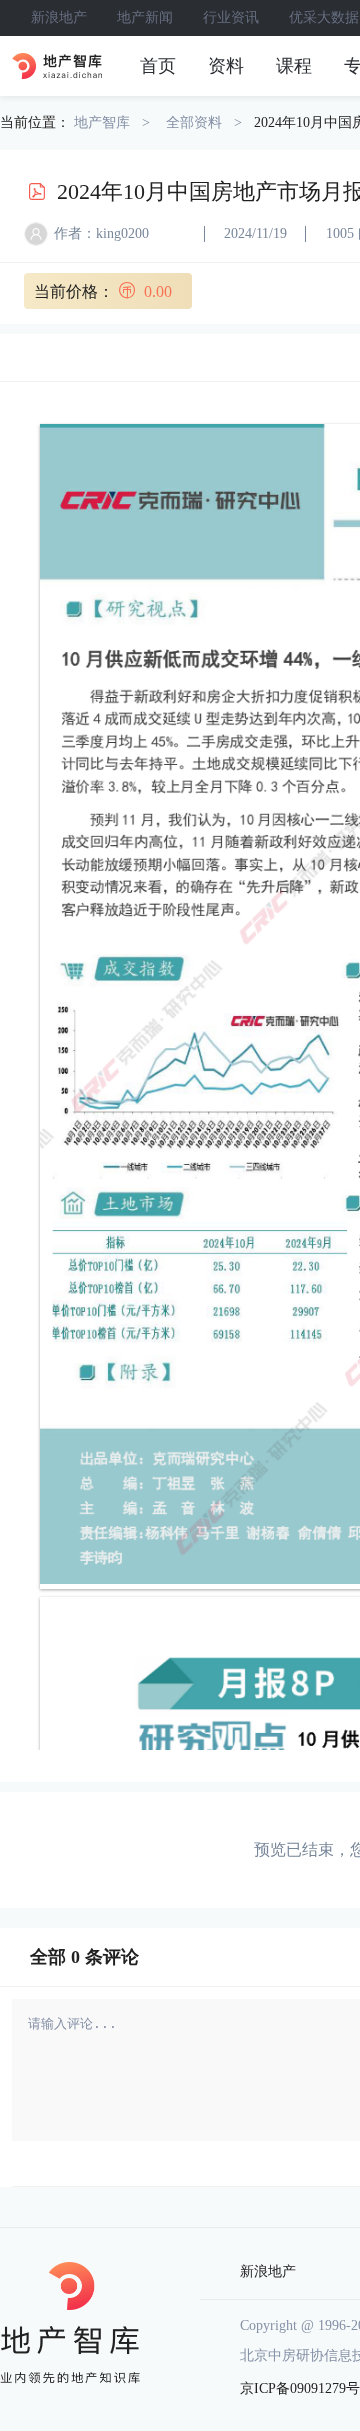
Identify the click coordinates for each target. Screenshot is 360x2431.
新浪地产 (59, 17)
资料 (226, 66)
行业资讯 (231, 17)
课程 (294, 66)
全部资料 (194, 122)
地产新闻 (145, 17)
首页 (158, 66)
